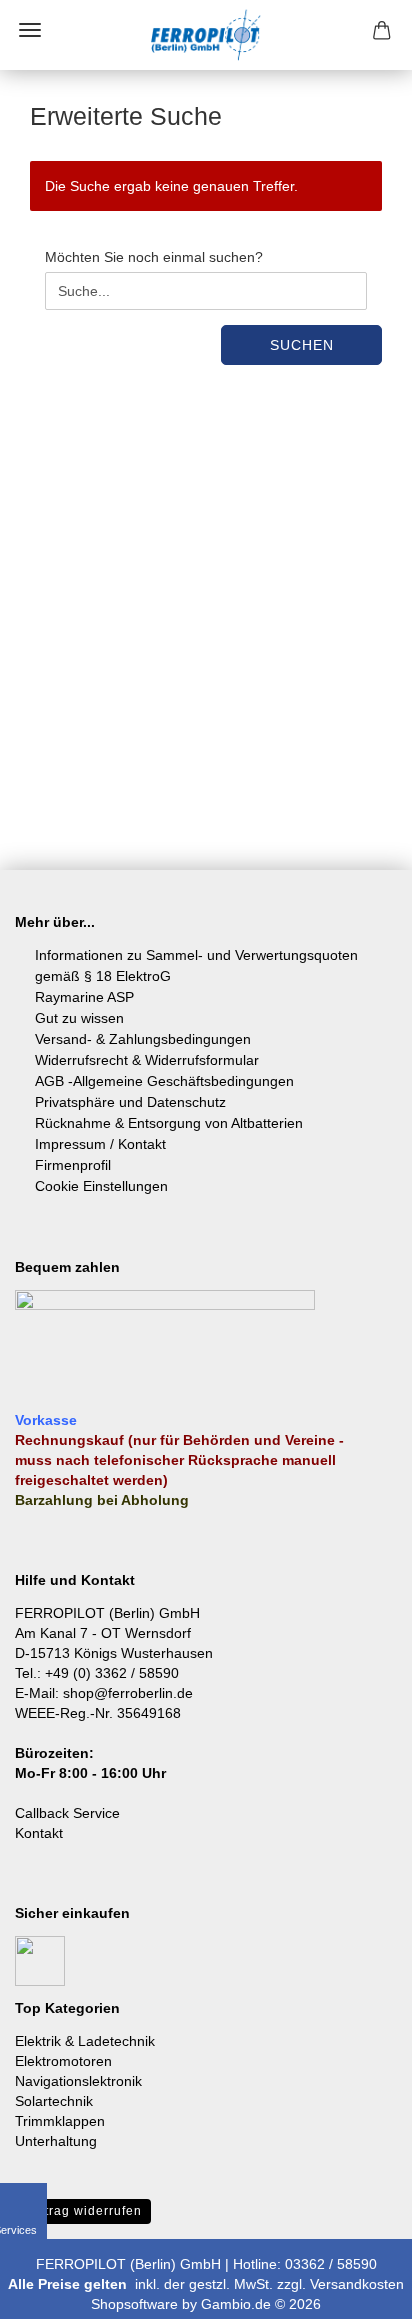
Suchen (302, 345)
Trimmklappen (60, 2121)
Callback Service (67, 1813)
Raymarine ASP (84, 997)
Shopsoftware (134, 2304)
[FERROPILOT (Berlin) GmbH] (206, 35)
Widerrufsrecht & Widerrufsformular (147, 1060)
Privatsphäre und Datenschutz (130, 1102)
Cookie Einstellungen (101, 1186)
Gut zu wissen (79, 1018)
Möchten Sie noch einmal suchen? (154, 257)
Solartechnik (54, 2101)
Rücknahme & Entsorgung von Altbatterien (169, 1123)
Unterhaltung (56, 2141)
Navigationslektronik (78, 2081)
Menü (30, 30)
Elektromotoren (63, 2061)
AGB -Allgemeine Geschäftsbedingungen (164, 1081)
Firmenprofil (73, 1165)
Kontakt (39, 1833)
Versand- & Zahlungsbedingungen (143, 1039)
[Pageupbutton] (357, 2289)
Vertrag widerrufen (83, 2211)
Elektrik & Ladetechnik (85, 2041)
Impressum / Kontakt (100, 1144)
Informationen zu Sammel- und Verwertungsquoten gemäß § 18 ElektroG (196, 965)
